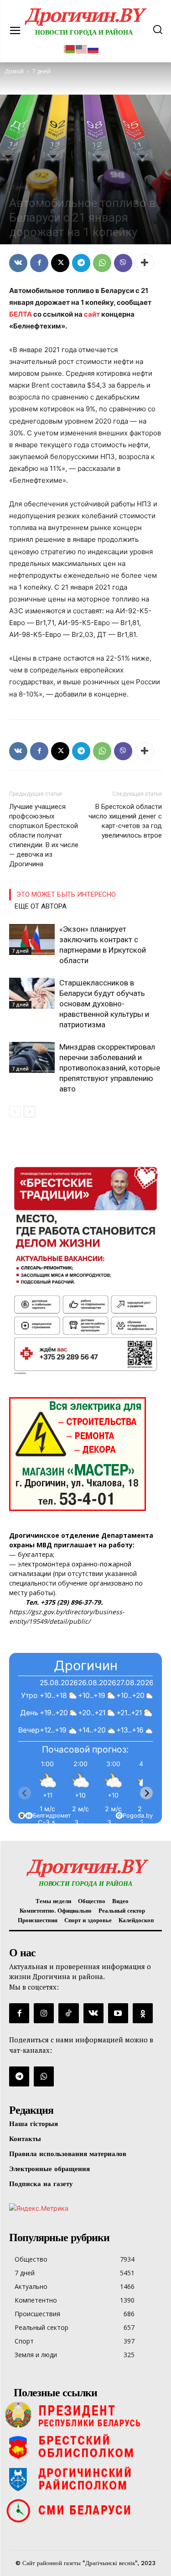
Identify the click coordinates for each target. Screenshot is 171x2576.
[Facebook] (39, 263)
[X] (60, 263)
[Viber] (123, 263)
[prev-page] (15, 1112)
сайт (92, 314)
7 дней (20, 187)
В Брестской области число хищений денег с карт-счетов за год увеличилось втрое (125, 821)
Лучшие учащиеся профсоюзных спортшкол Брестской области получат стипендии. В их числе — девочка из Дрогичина (44, 835)
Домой (14, 71)
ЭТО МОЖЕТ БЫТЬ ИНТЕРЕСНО (66, 894)
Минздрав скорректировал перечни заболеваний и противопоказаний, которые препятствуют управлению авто (110, 1068)
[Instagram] (44, 2013)
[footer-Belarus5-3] (85, 2415)
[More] (145, 263)
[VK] (18, 263)
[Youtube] (118, 2013)
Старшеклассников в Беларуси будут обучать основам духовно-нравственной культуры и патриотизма (104, 1004)
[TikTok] (68, 2013)
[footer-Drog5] (85, 2479)
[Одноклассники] (143, 2013)
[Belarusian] (70, 48)
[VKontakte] (93, 2013)
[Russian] (93, 48)
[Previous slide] (25, 1793)
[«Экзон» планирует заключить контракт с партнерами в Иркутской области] (32, 940)
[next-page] (29, 1112)
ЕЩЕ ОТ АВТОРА (41, 906)
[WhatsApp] (102, 263)
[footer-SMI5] (85, 2510)
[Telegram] (81, 263)
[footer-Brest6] (85, 2447)
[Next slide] (146, 1793)
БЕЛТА (21, 314)
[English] (82, 48)
